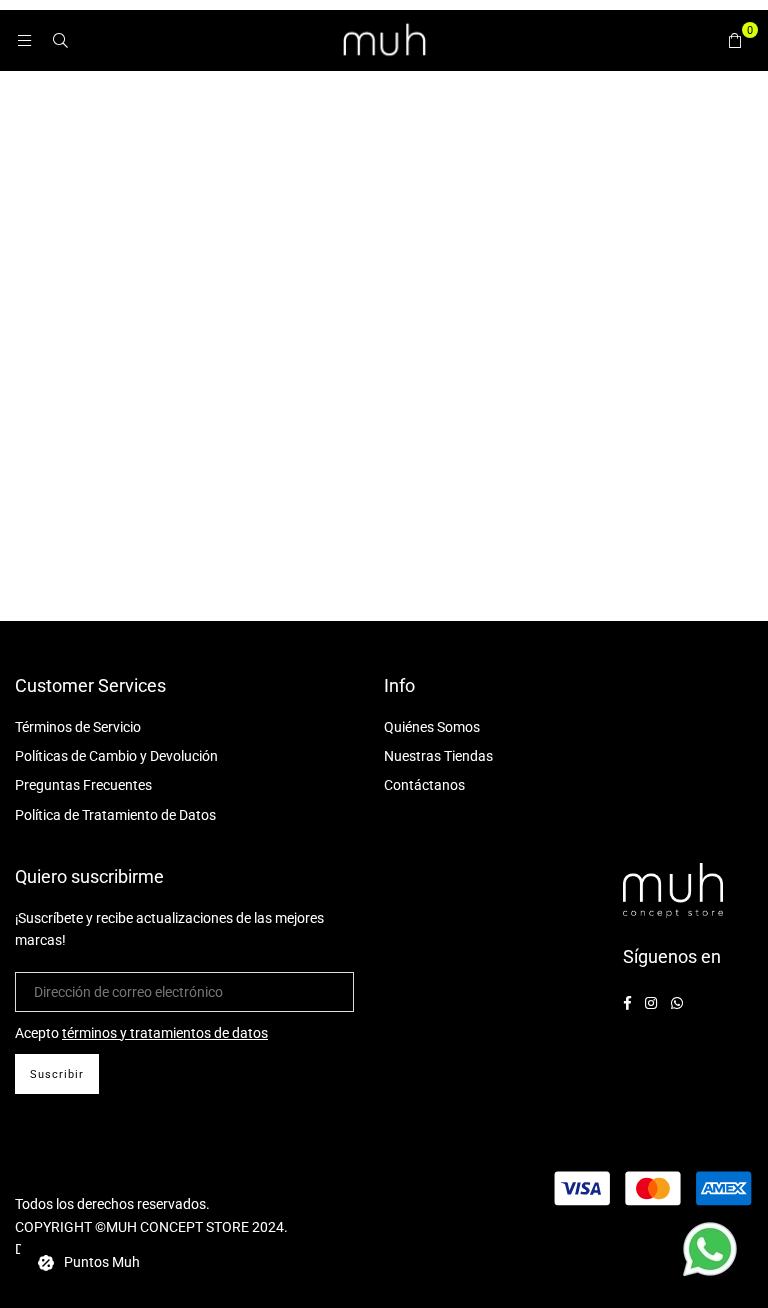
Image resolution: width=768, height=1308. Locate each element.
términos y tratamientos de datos (165, 1033)
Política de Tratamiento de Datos (115, 815)
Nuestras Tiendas (438, 756)
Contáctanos (424, 785)
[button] (735, 40)
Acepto (141, 1033)
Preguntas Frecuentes (83, 785)
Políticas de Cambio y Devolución (116, 756)
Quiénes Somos (432, 727)
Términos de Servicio (78, 727)
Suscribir (57, 1074)
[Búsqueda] (60, 40)
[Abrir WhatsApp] (710, 1252)
